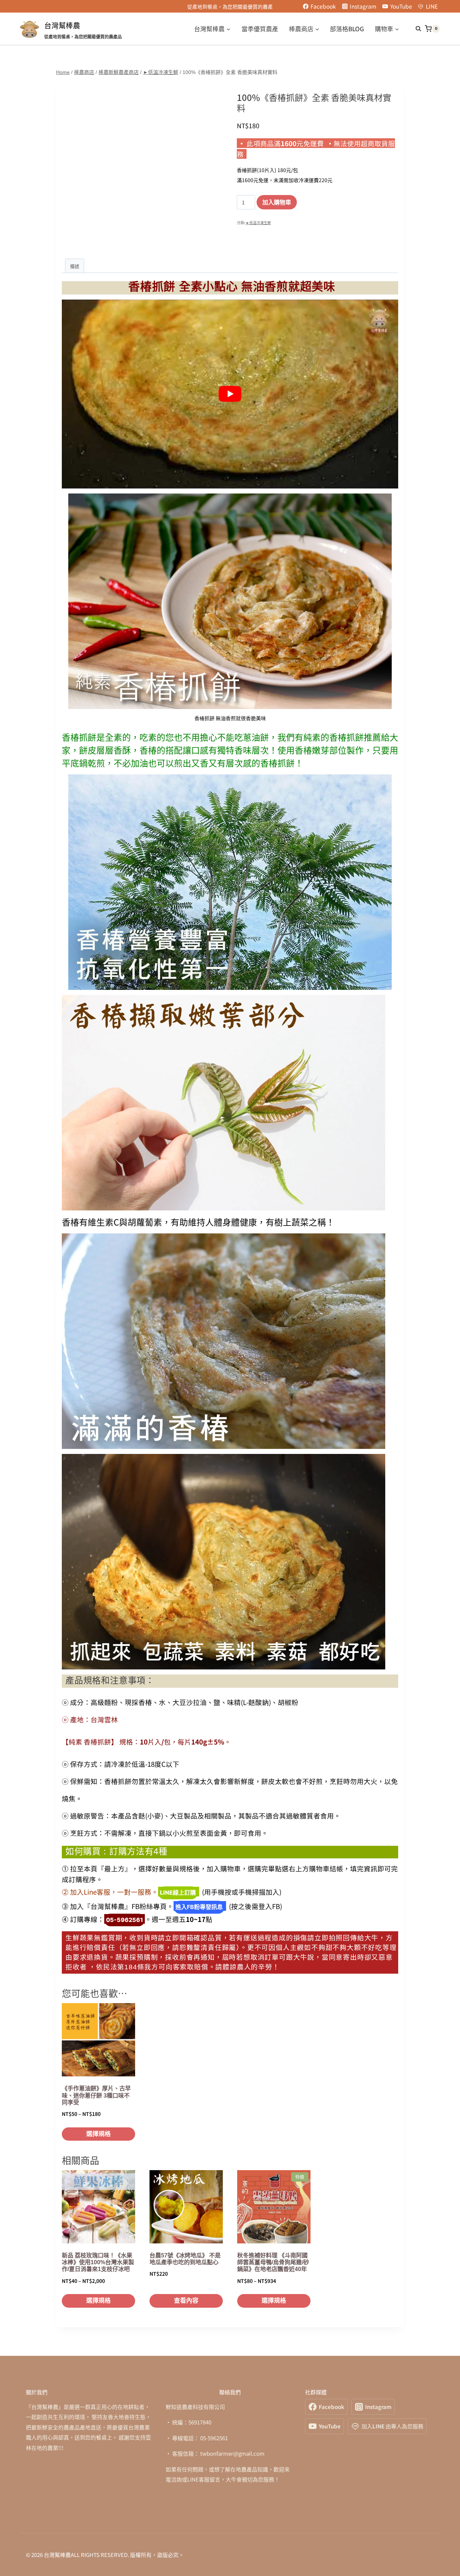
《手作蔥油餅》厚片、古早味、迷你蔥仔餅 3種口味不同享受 (96, 2095)
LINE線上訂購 (178, 1892)
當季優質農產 (260, 29)
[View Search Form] (415, 29)
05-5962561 (125, 1920)
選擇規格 (98, 2134)
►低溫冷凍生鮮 (258, 223)
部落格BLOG (347, 29)
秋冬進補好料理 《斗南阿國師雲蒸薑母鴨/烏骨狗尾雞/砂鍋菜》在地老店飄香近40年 (273, 2262)
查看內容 (186, 2301)
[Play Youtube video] (230, 394)
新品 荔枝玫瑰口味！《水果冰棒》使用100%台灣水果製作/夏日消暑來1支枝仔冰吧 (98, 2262)
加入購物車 (277, 202)
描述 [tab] (75, 266)
